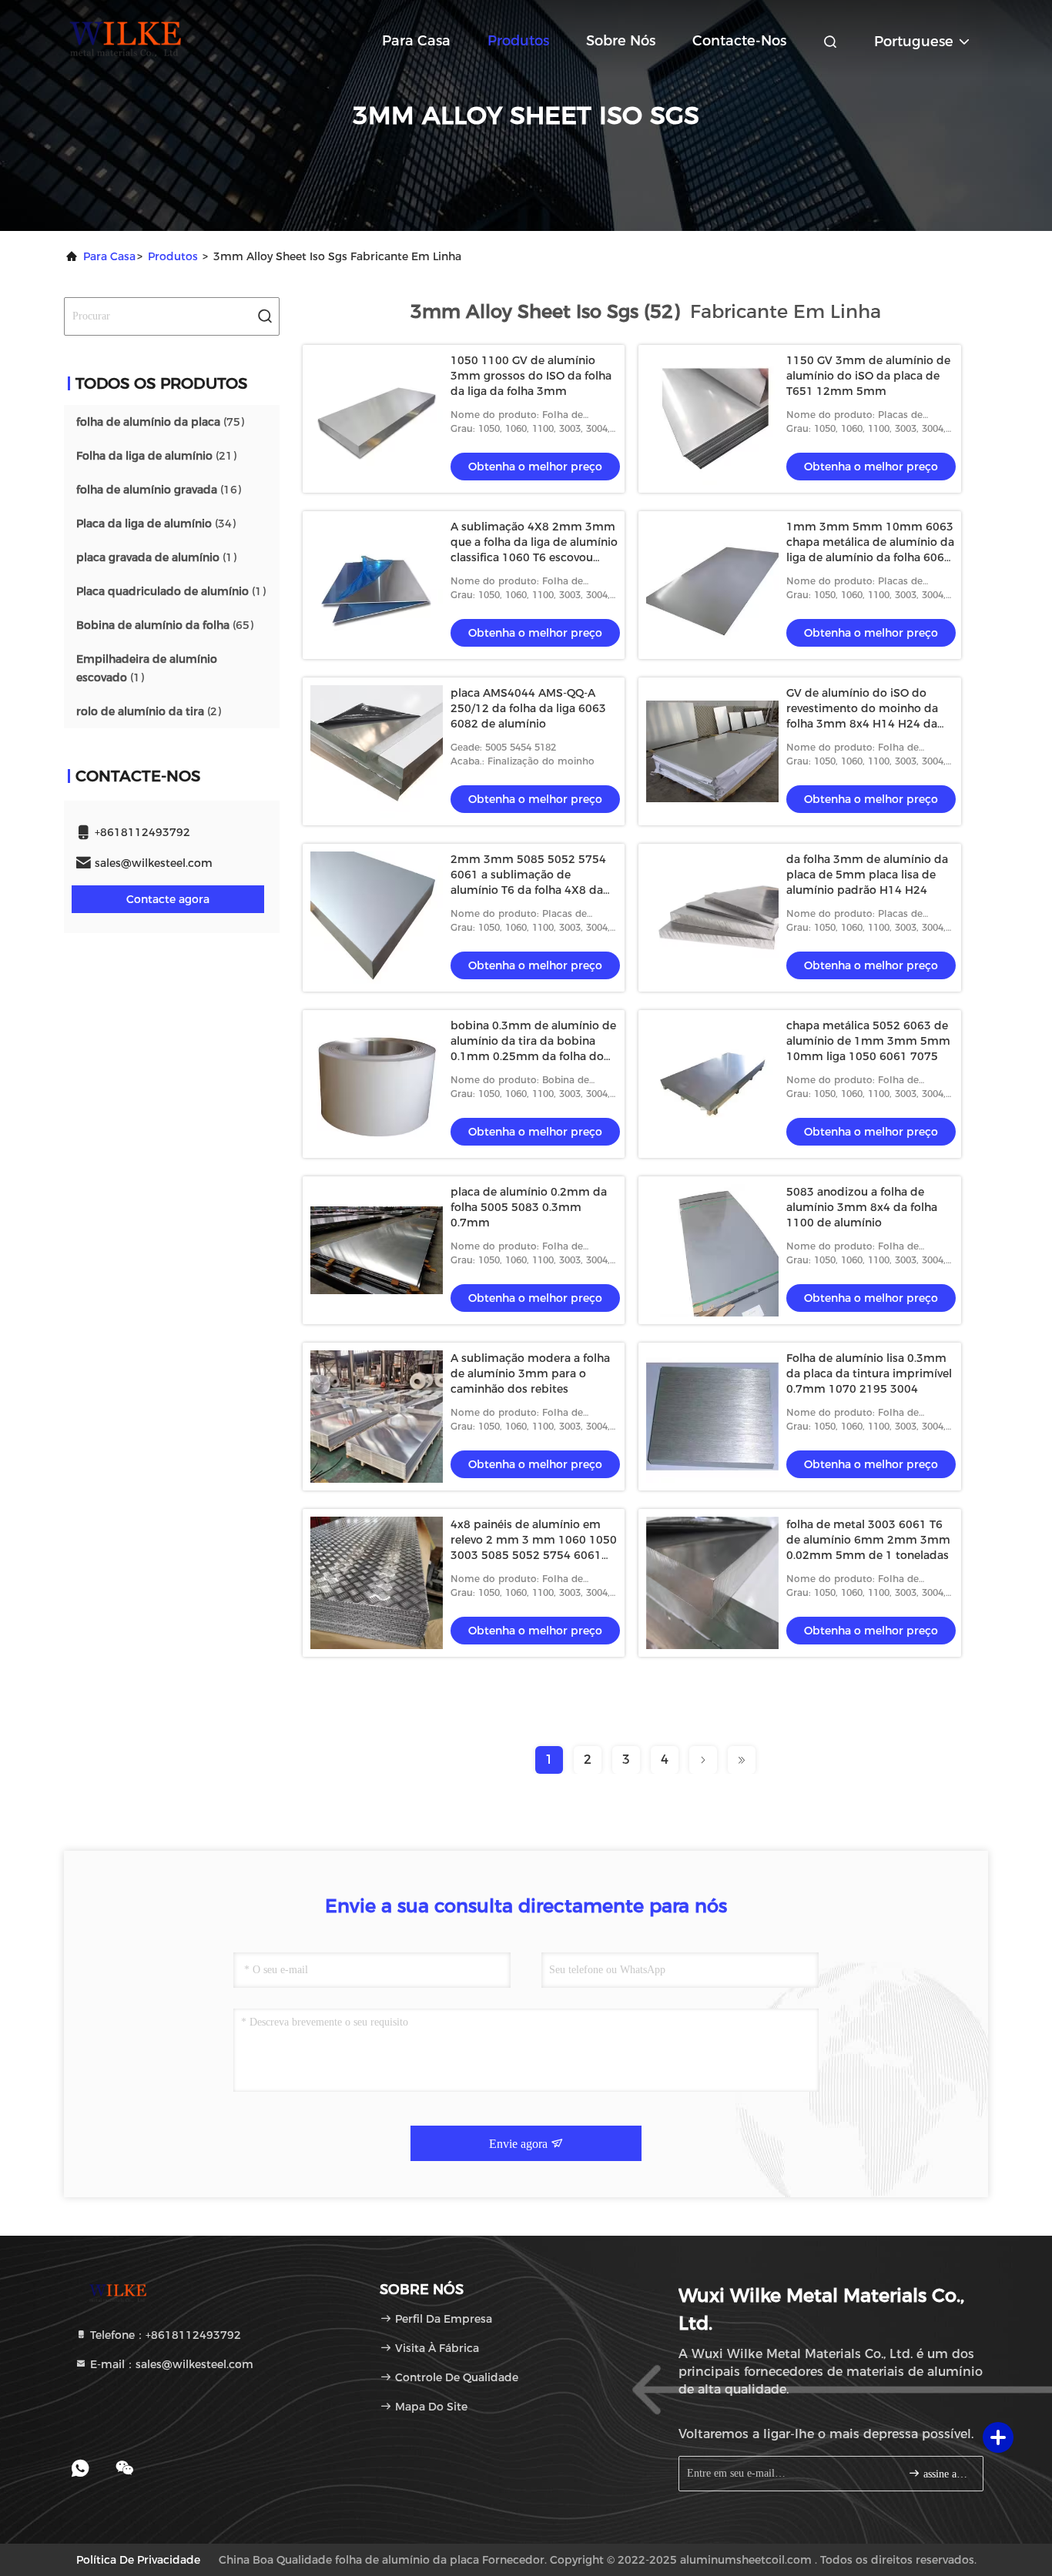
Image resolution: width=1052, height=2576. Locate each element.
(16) (159, 490)
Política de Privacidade (138, 2560)
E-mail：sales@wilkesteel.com (170, 2364)
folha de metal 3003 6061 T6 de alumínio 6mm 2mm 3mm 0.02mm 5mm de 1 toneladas (868, 1540)
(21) (156, 456)
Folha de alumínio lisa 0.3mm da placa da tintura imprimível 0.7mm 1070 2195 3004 (869, 1373)
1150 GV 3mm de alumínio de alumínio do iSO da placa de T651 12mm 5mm (868, 376)
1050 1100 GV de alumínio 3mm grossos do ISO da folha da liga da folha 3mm (531, 376)
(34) (156, 524)
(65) (165, 625)
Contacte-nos (739, 41)
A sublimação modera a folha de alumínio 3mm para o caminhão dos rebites (530, 1373)
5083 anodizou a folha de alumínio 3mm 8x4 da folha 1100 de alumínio (862, 1207)
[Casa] (126, 38)
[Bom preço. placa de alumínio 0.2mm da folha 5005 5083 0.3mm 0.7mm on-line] (377, 1250)
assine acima (945, 2474)
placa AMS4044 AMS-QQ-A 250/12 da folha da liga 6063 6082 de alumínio (528, 708)
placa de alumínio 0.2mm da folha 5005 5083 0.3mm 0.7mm (529, 1207)
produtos (173, 256)
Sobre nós (621, 41)
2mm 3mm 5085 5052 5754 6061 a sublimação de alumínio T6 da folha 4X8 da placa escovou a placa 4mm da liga (534, 890)
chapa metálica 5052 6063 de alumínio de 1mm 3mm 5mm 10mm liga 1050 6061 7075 (868, 1041)
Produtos (518, 41)
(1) (156, 557)
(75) (160, 422)
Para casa (416, 41)
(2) (149, 711)
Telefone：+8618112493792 (164, 2335)
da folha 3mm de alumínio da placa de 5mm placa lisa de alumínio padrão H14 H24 (867, 875)
